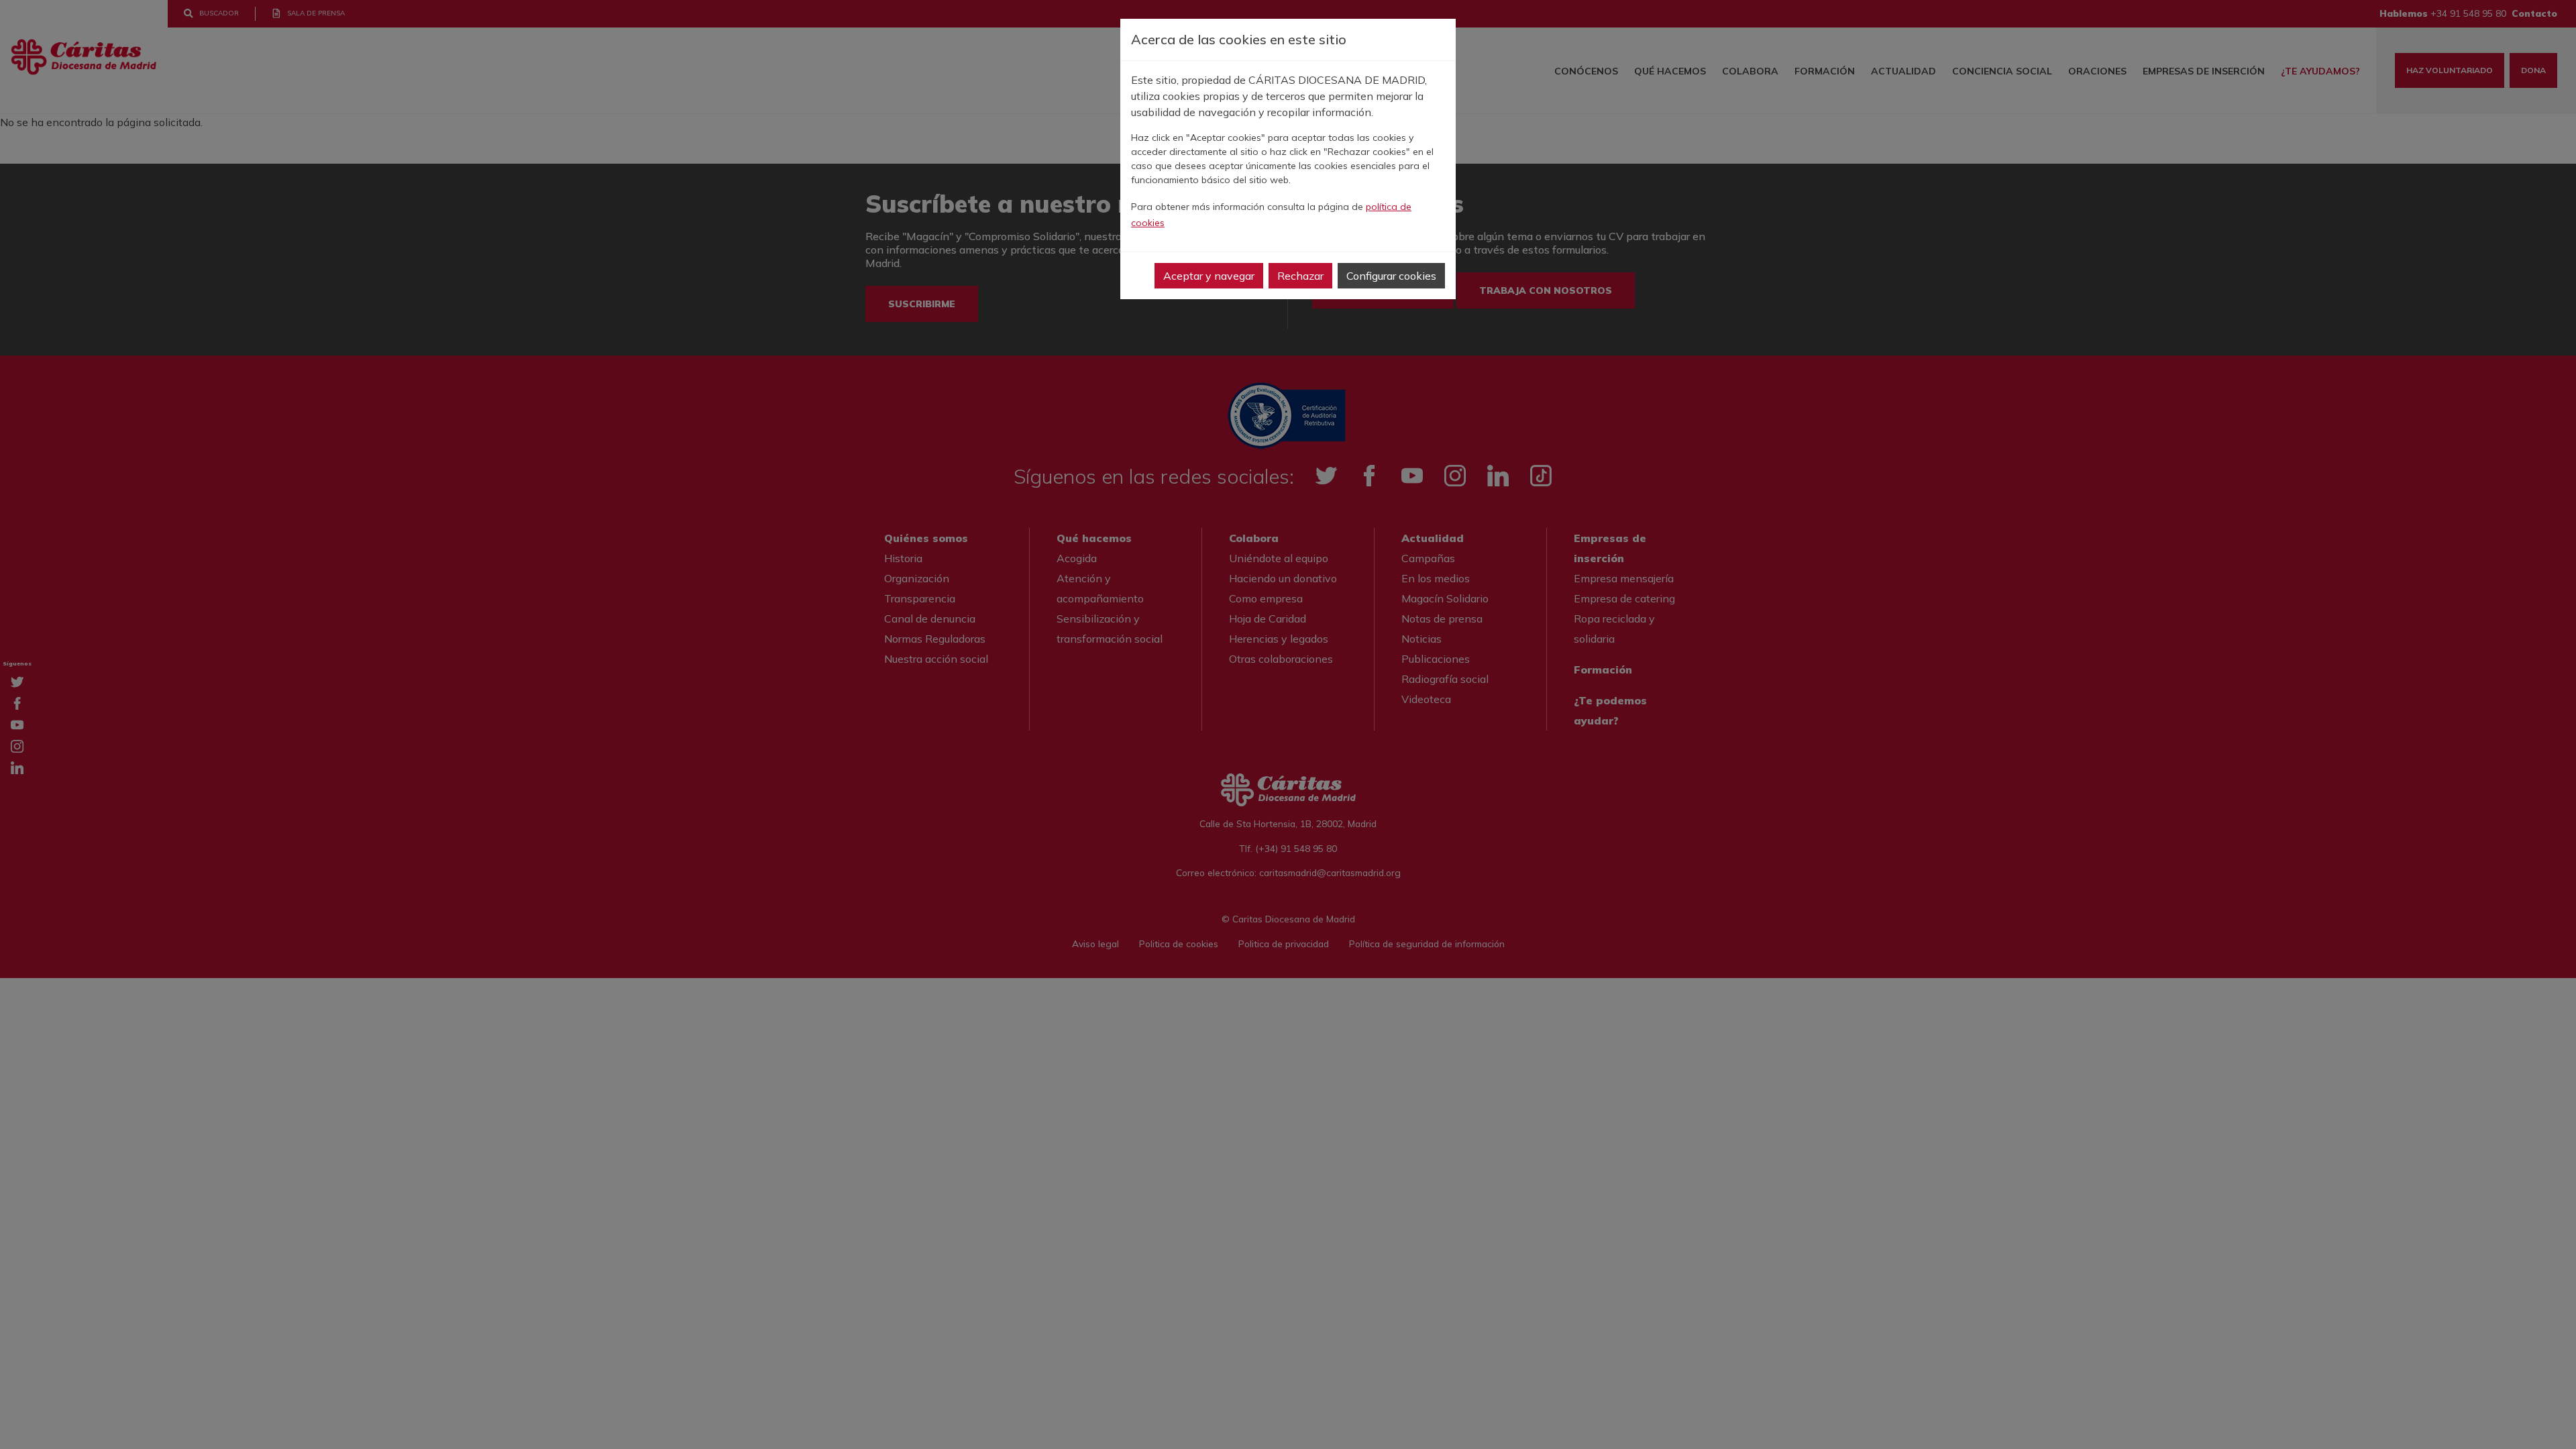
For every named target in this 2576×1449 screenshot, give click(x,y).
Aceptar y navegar (1209, 276)
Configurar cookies (1391, 276)
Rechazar (1300, 276)
